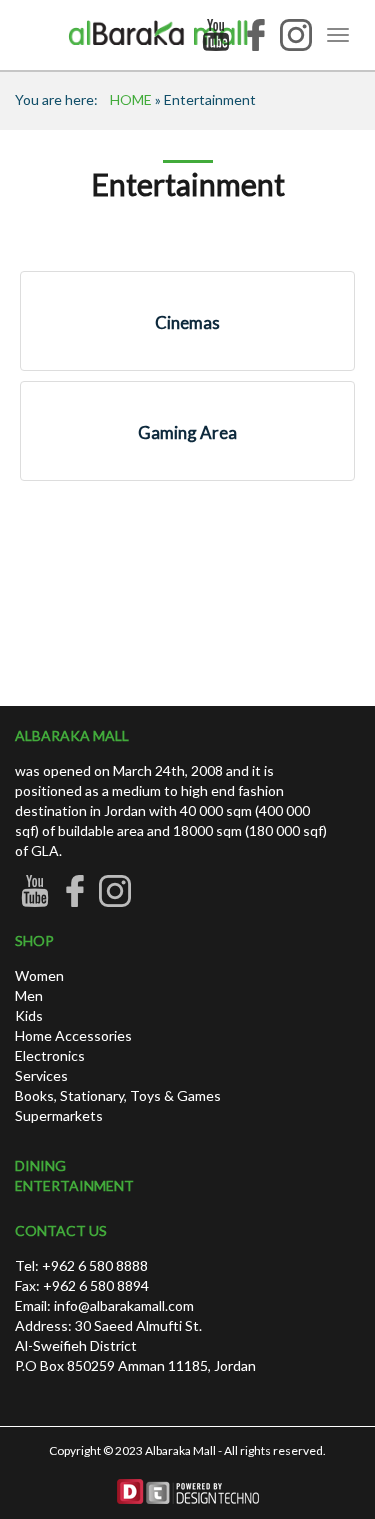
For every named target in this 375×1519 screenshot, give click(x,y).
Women (39, 975)
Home (131, 99)
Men (29, 995)
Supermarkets (59, 1115)
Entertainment (74, 1185)
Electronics (50, 1055)
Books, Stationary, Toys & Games (118, 1095)
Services (41, 1075)
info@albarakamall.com (122, 1305)
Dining (40, 1165)
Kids (29, 1015)
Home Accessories (73, 1035)
